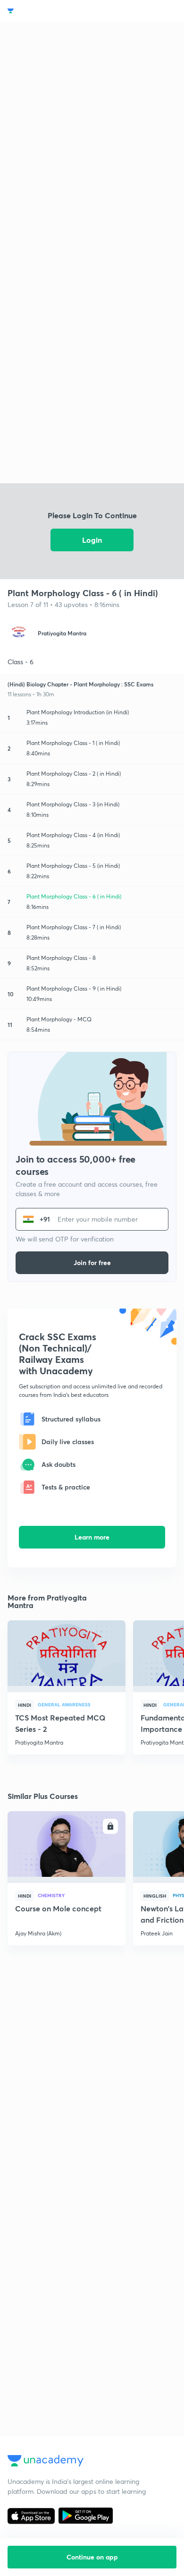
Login (92, 540)
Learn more (92, 1537)
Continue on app (92, 2557)
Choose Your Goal (49, 11)
